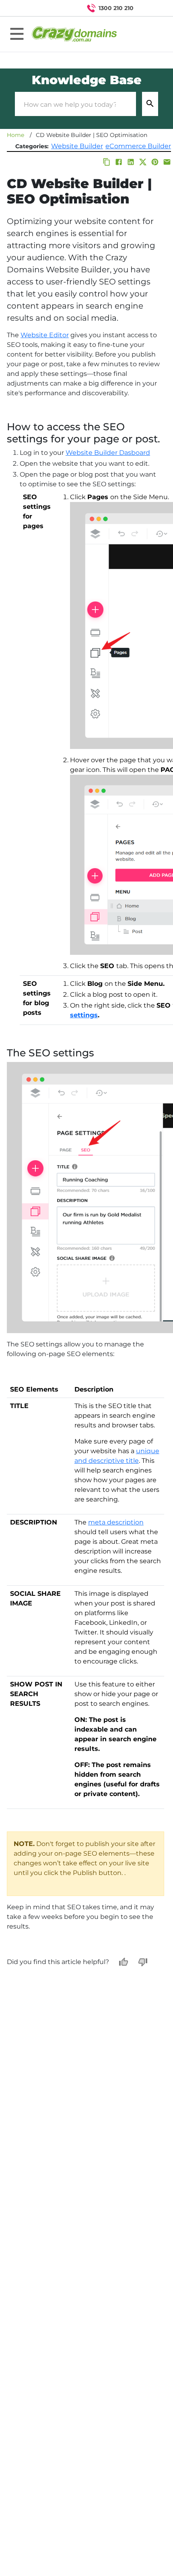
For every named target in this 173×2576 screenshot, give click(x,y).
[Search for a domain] (151, 8)
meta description (116, 1522)
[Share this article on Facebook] (119, 162)
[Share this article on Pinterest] (155, 162)
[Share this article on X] (143, 162)
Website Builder (77, 146)
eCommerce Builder (138, 146)
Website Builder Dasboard (108, 453)
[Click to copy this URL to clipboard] (107, 162)
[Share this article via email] (167, 162)
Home (15, 135)
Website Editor (45, 335)
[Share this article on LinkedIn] (131, 162)
